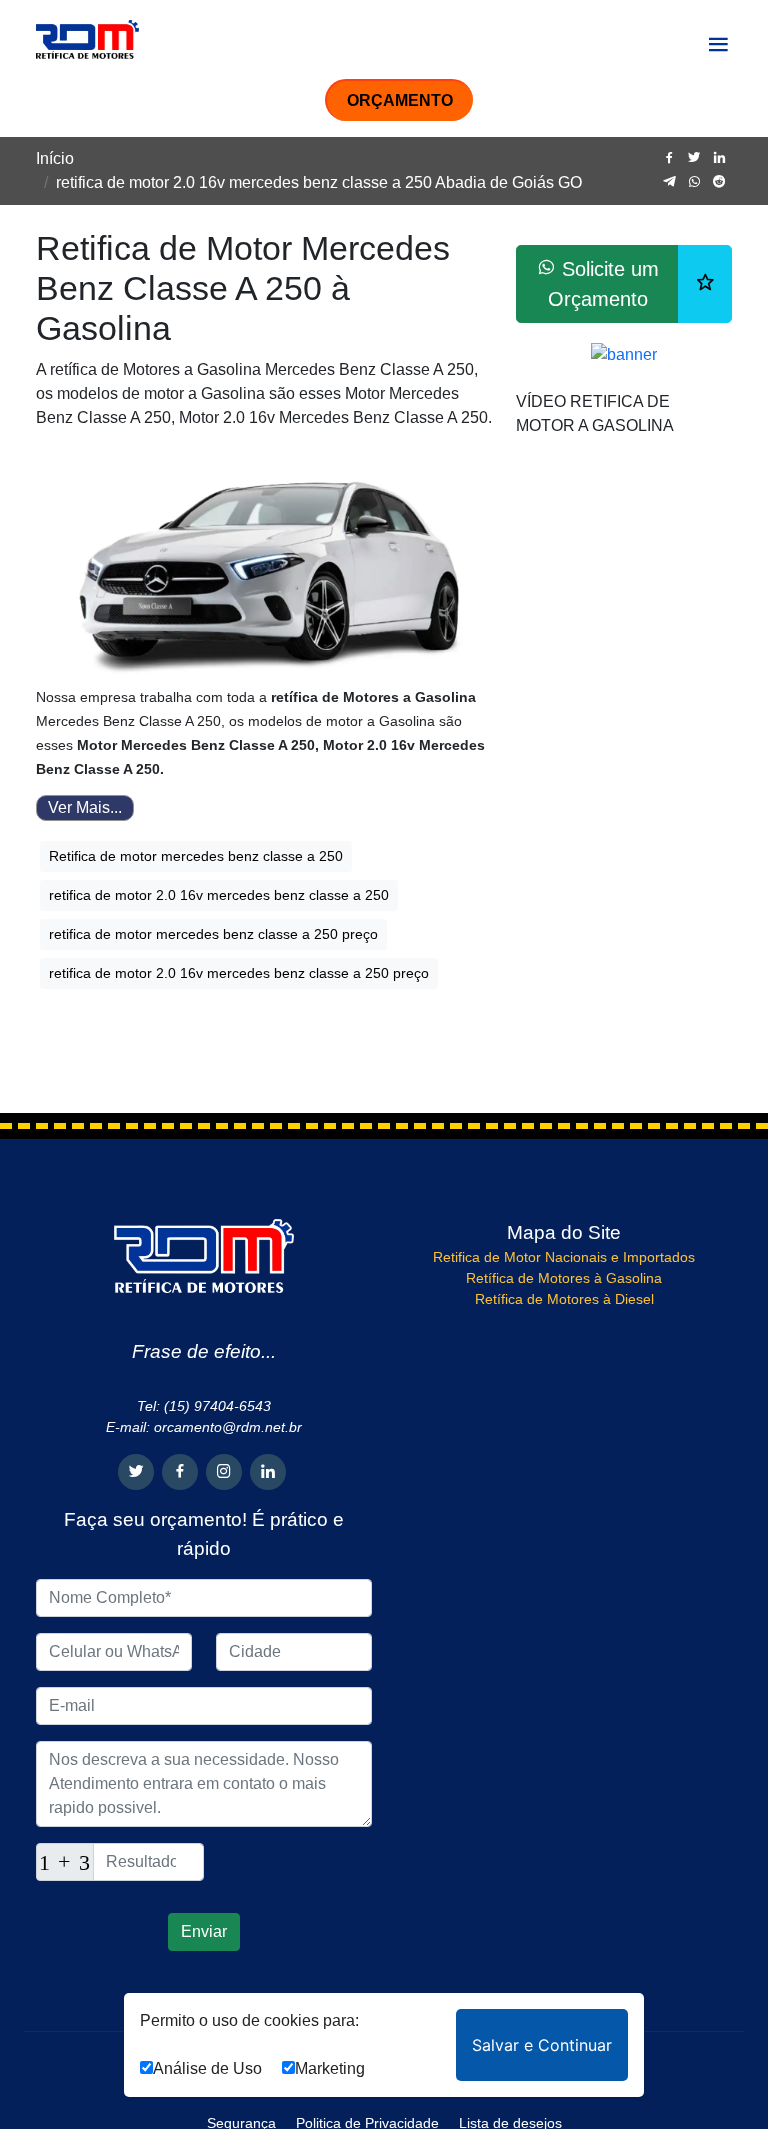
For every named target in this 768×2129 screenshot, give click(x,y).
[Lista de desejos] (705, 284)
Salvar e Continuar (542, 2045)
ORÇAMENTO (400, 100)
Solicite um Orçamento (604, 284)
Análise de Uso (207, 2068)
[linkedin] (719, 158)
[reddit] (719, 182)
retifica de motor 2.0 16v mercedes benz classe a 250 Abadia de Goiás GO (319, 182)
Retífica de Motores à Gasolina (564, 1278)
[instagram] (224, 1472)
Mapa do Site (564, 1232)
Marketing (330, 2068)
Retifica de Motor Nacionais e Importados (564, 1257)
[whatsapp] (694, 182)
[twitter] (694, 158)
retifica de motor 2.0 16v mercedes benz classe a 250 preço (239, 973)
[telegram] (669, 182)
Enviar (204, 1931)
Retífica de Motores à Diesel (564, 1299)
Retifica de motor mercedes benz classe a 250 (196, 856)
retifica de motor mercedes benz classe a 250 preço (213, 934)
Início (55, 158)
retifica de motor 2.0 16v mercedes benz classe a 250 (219, 895)
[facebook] (669, 158)
